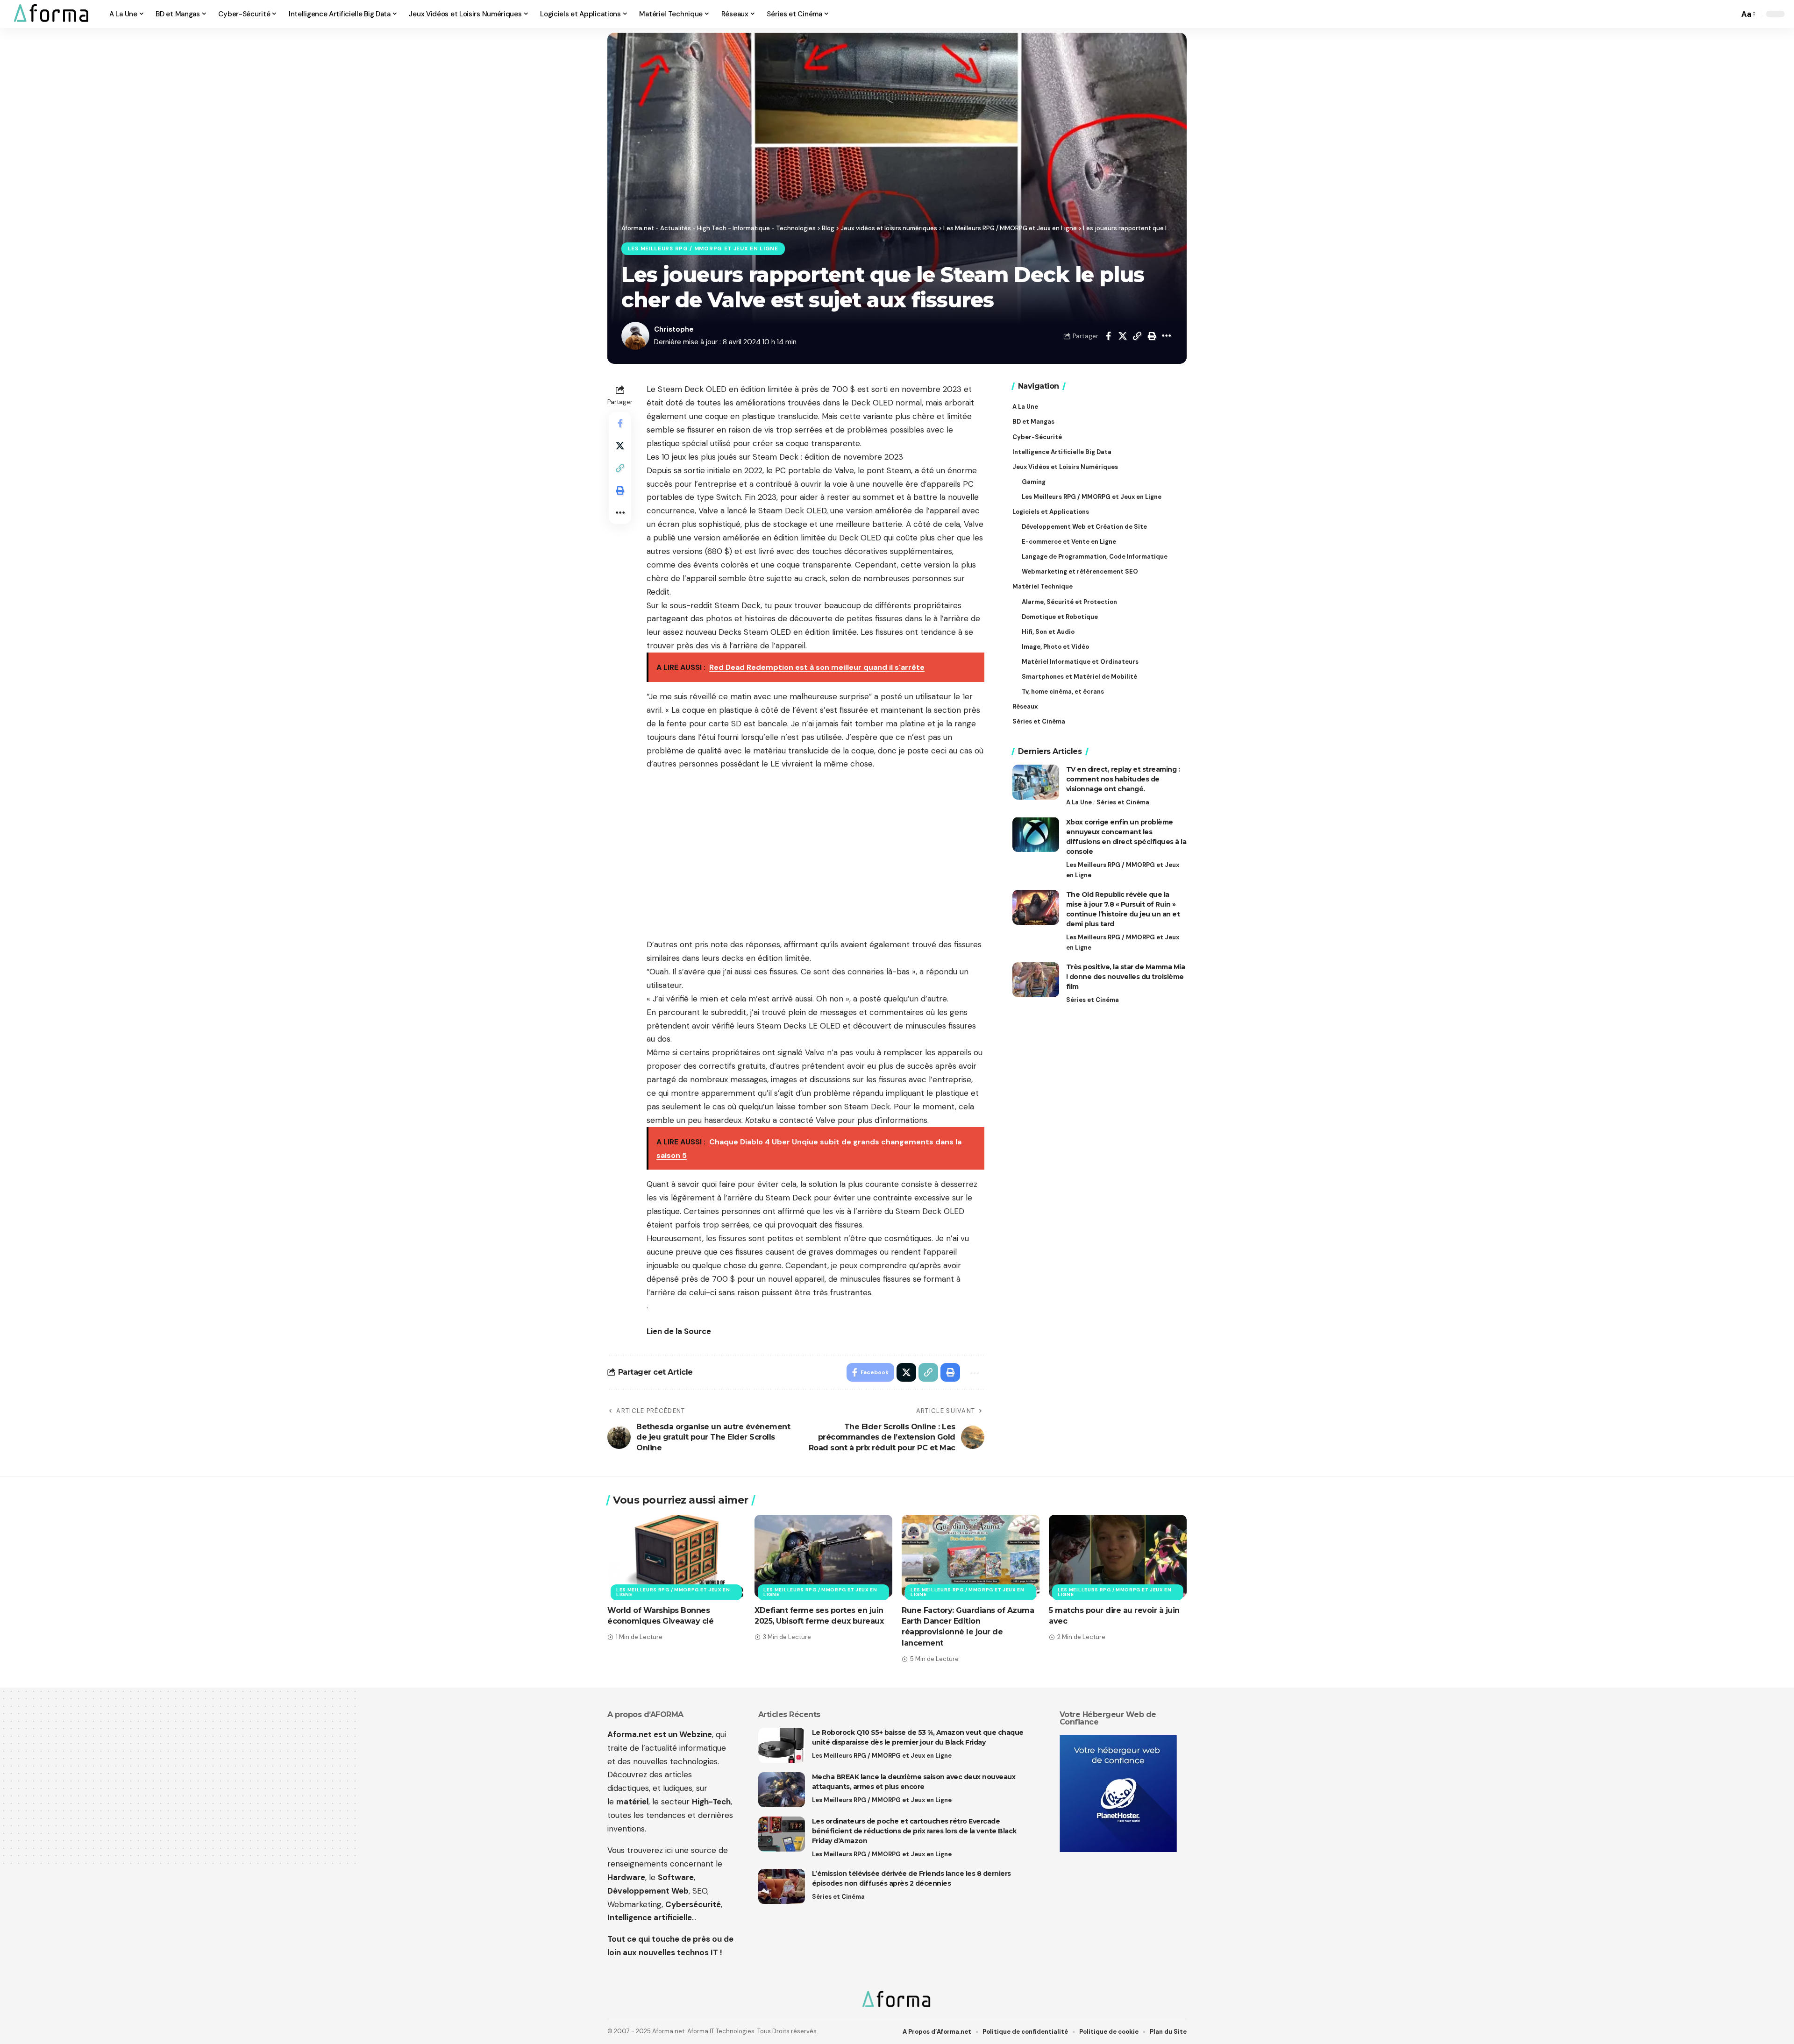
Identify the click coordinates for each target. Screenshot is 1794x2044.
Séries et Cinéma (1123, 802)
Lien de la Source (679, 1331)
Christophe (674, 329)
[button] (1730, 14)
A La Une (1079, 802)
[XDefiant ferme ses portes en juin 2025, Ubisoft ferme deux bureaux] (823, 1556)
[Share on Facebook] (1108, 336)
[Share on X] (1123, 336)
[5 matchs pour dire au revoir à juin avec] (1118, 1556)
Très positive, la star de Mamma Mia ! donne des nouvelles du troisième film (1126, 977)
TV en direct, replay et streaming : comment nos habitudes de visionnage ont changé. (1123, 779)
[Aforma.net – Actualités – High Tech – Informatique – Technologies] (897, 2000)
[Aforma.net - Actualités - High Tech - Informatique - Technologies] (52, 14)
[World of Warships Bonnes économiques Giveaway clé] (676, 1556)
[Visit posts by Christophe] (635, 336)
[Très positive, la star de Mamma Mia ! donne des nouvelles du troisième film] (1036, 980)
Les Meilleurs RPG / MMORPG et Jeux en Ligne (703, 249)
